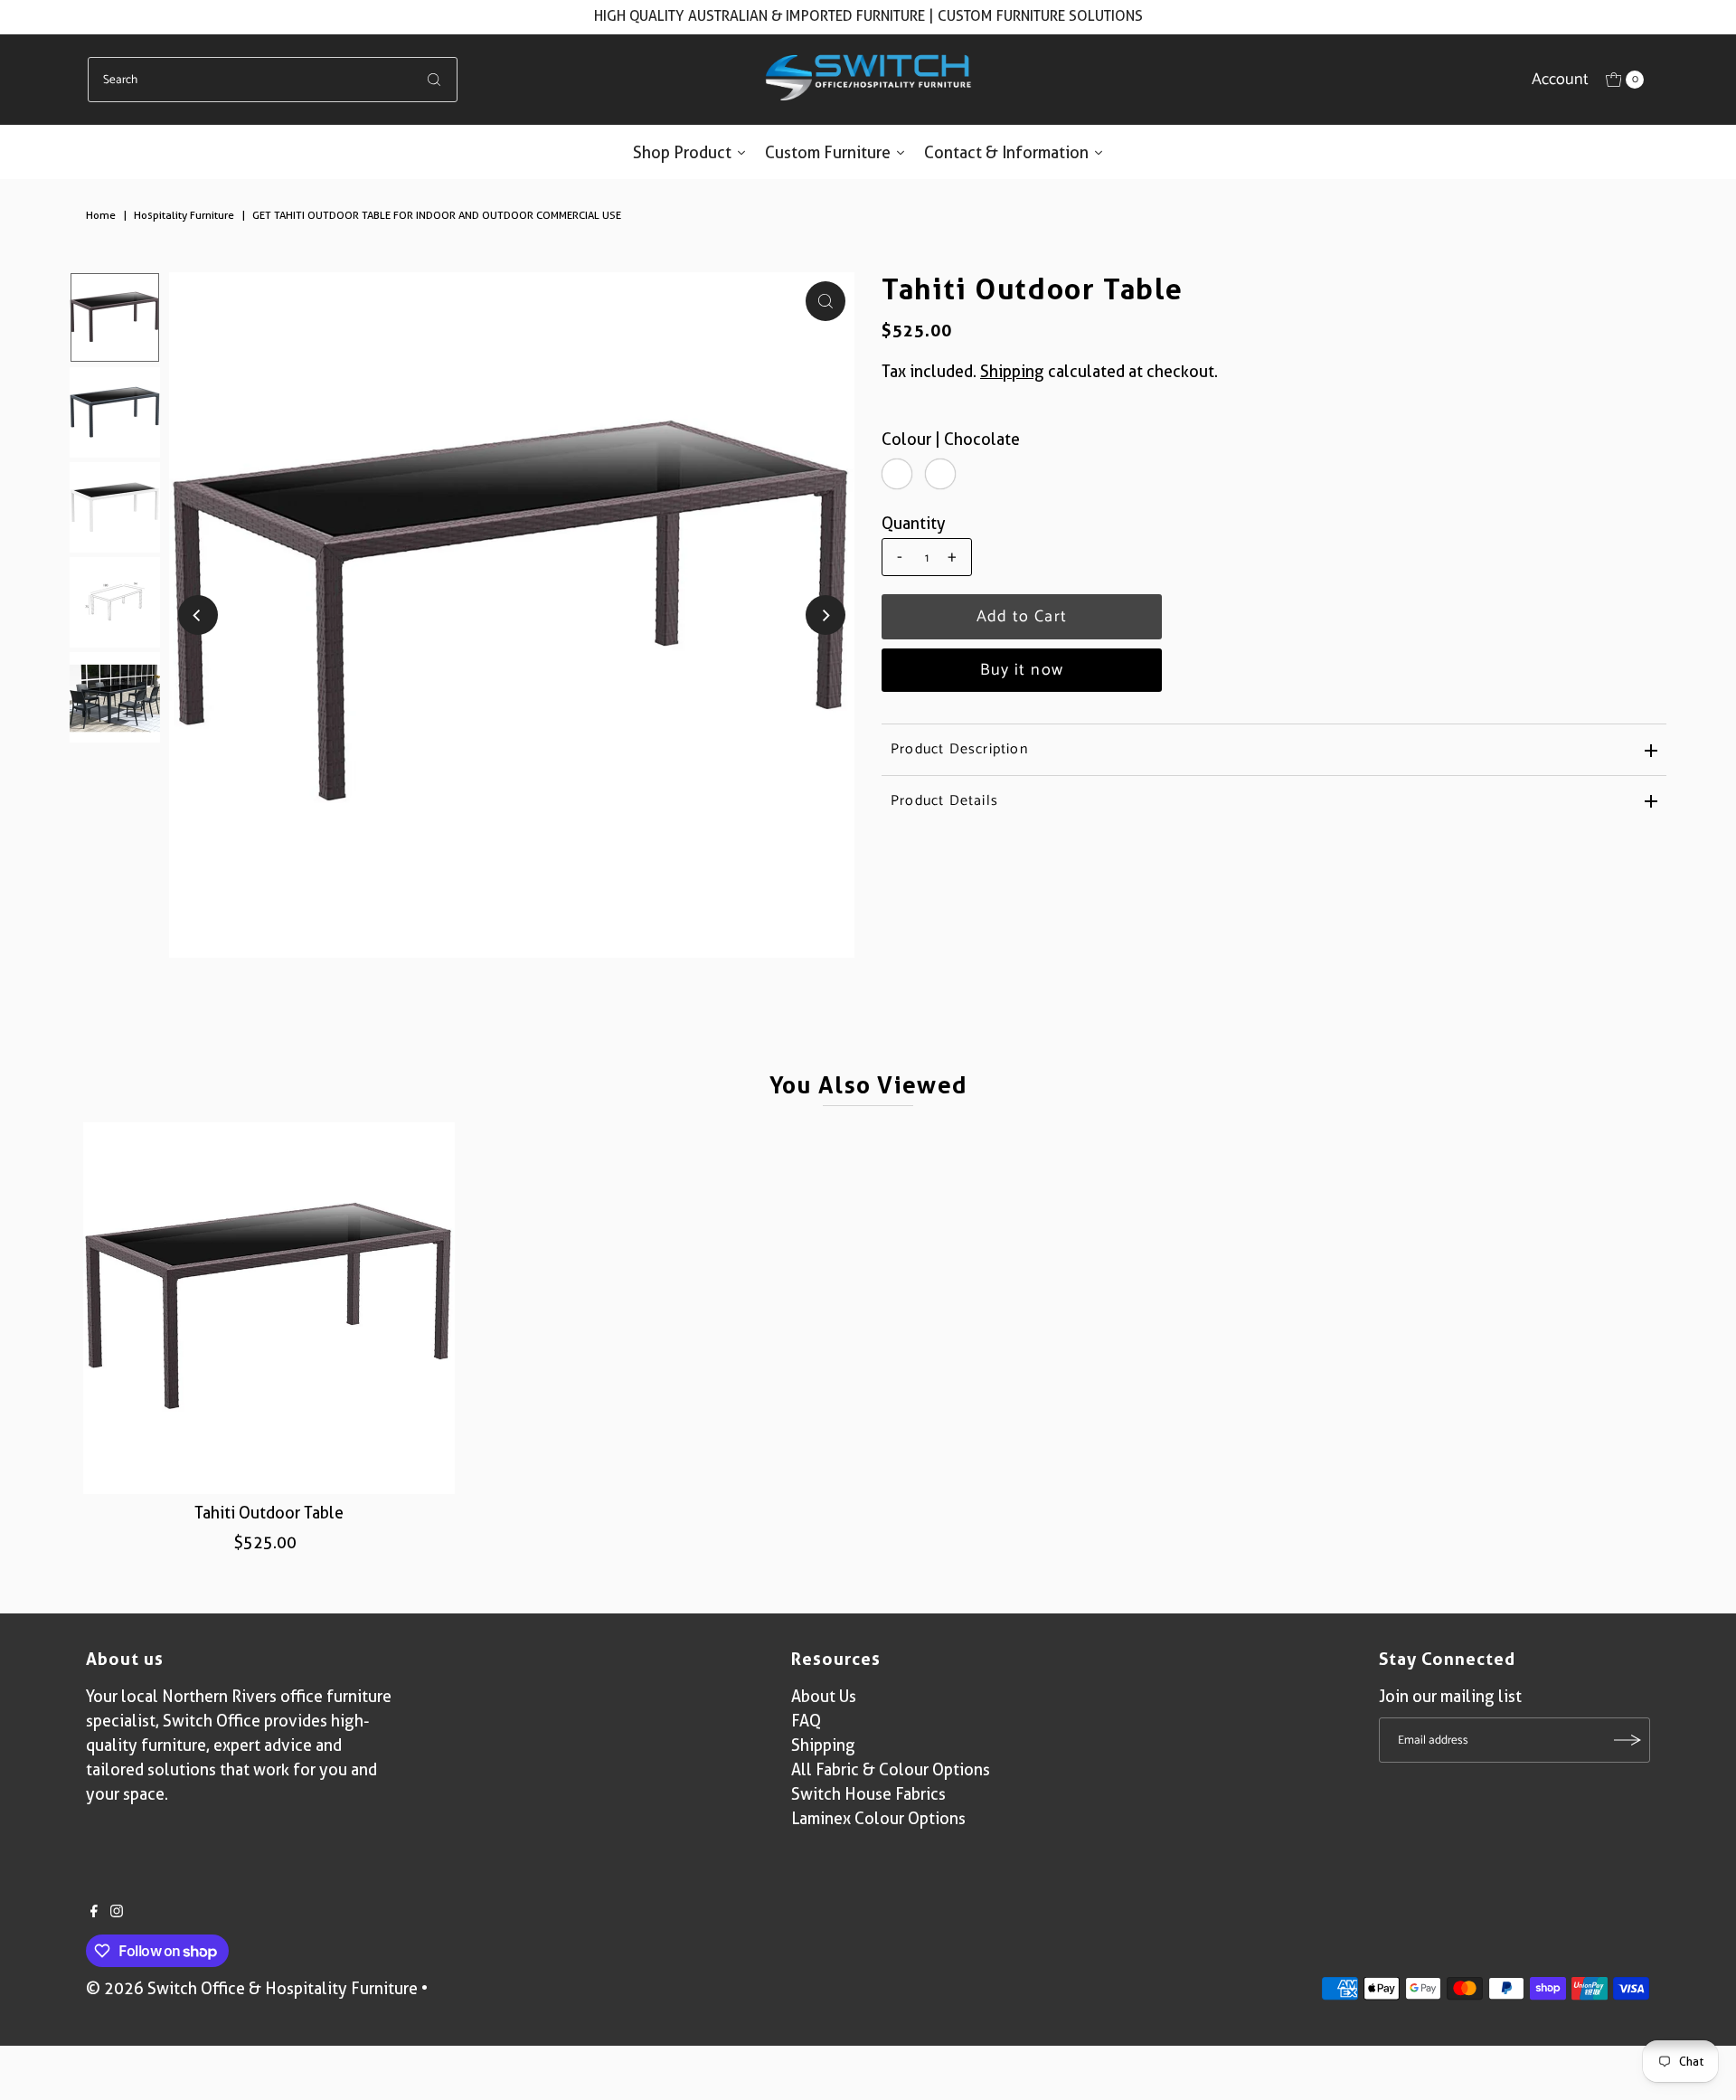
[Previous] (198, 615)
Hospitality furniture (184, 215)
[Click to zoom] (826, 301)
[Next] (826, 615)
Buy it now (1022, 670)
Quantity (914, 523)
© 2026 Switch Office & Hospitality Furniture (252, 1988)
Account (1560, 80)
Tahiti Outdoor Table (269, 1513)
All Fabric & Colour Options (891, 1769)
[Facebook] (94, 1912)
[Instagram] (117, 1912)
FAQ (806, 1721)
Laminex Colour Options (878, 1818)
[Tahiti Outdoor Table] (269, 1309)
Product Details (944, 801)
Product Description (959, 749)
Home (101, 215)
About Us (824, 1696)
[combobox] (273, 80)
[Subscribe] (1627, 1740)
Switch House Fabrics (868, 1794)
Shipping (1012, 371)
